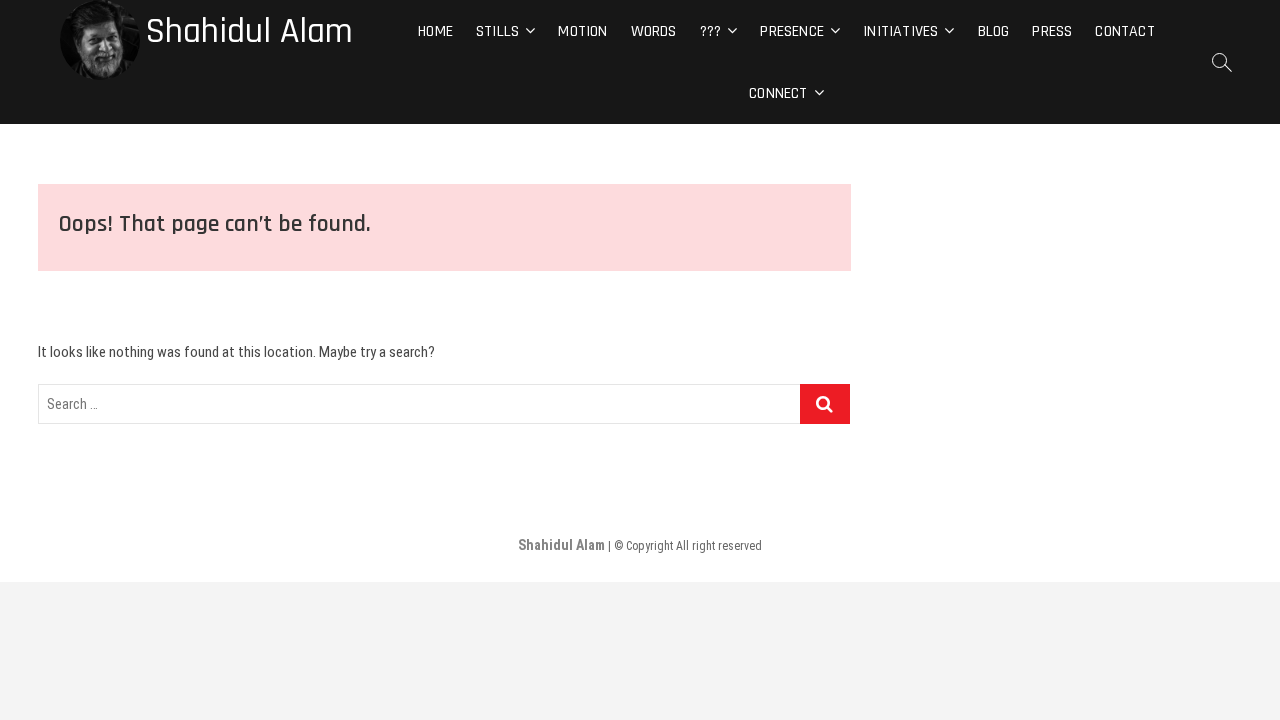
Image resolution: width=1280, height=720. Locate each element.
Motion (582, 31)
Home (435, 31)
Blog (994, 31)
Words (654, 31)
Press (1052, 31)
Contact (1124, 31)
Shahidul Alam (249, 32)
